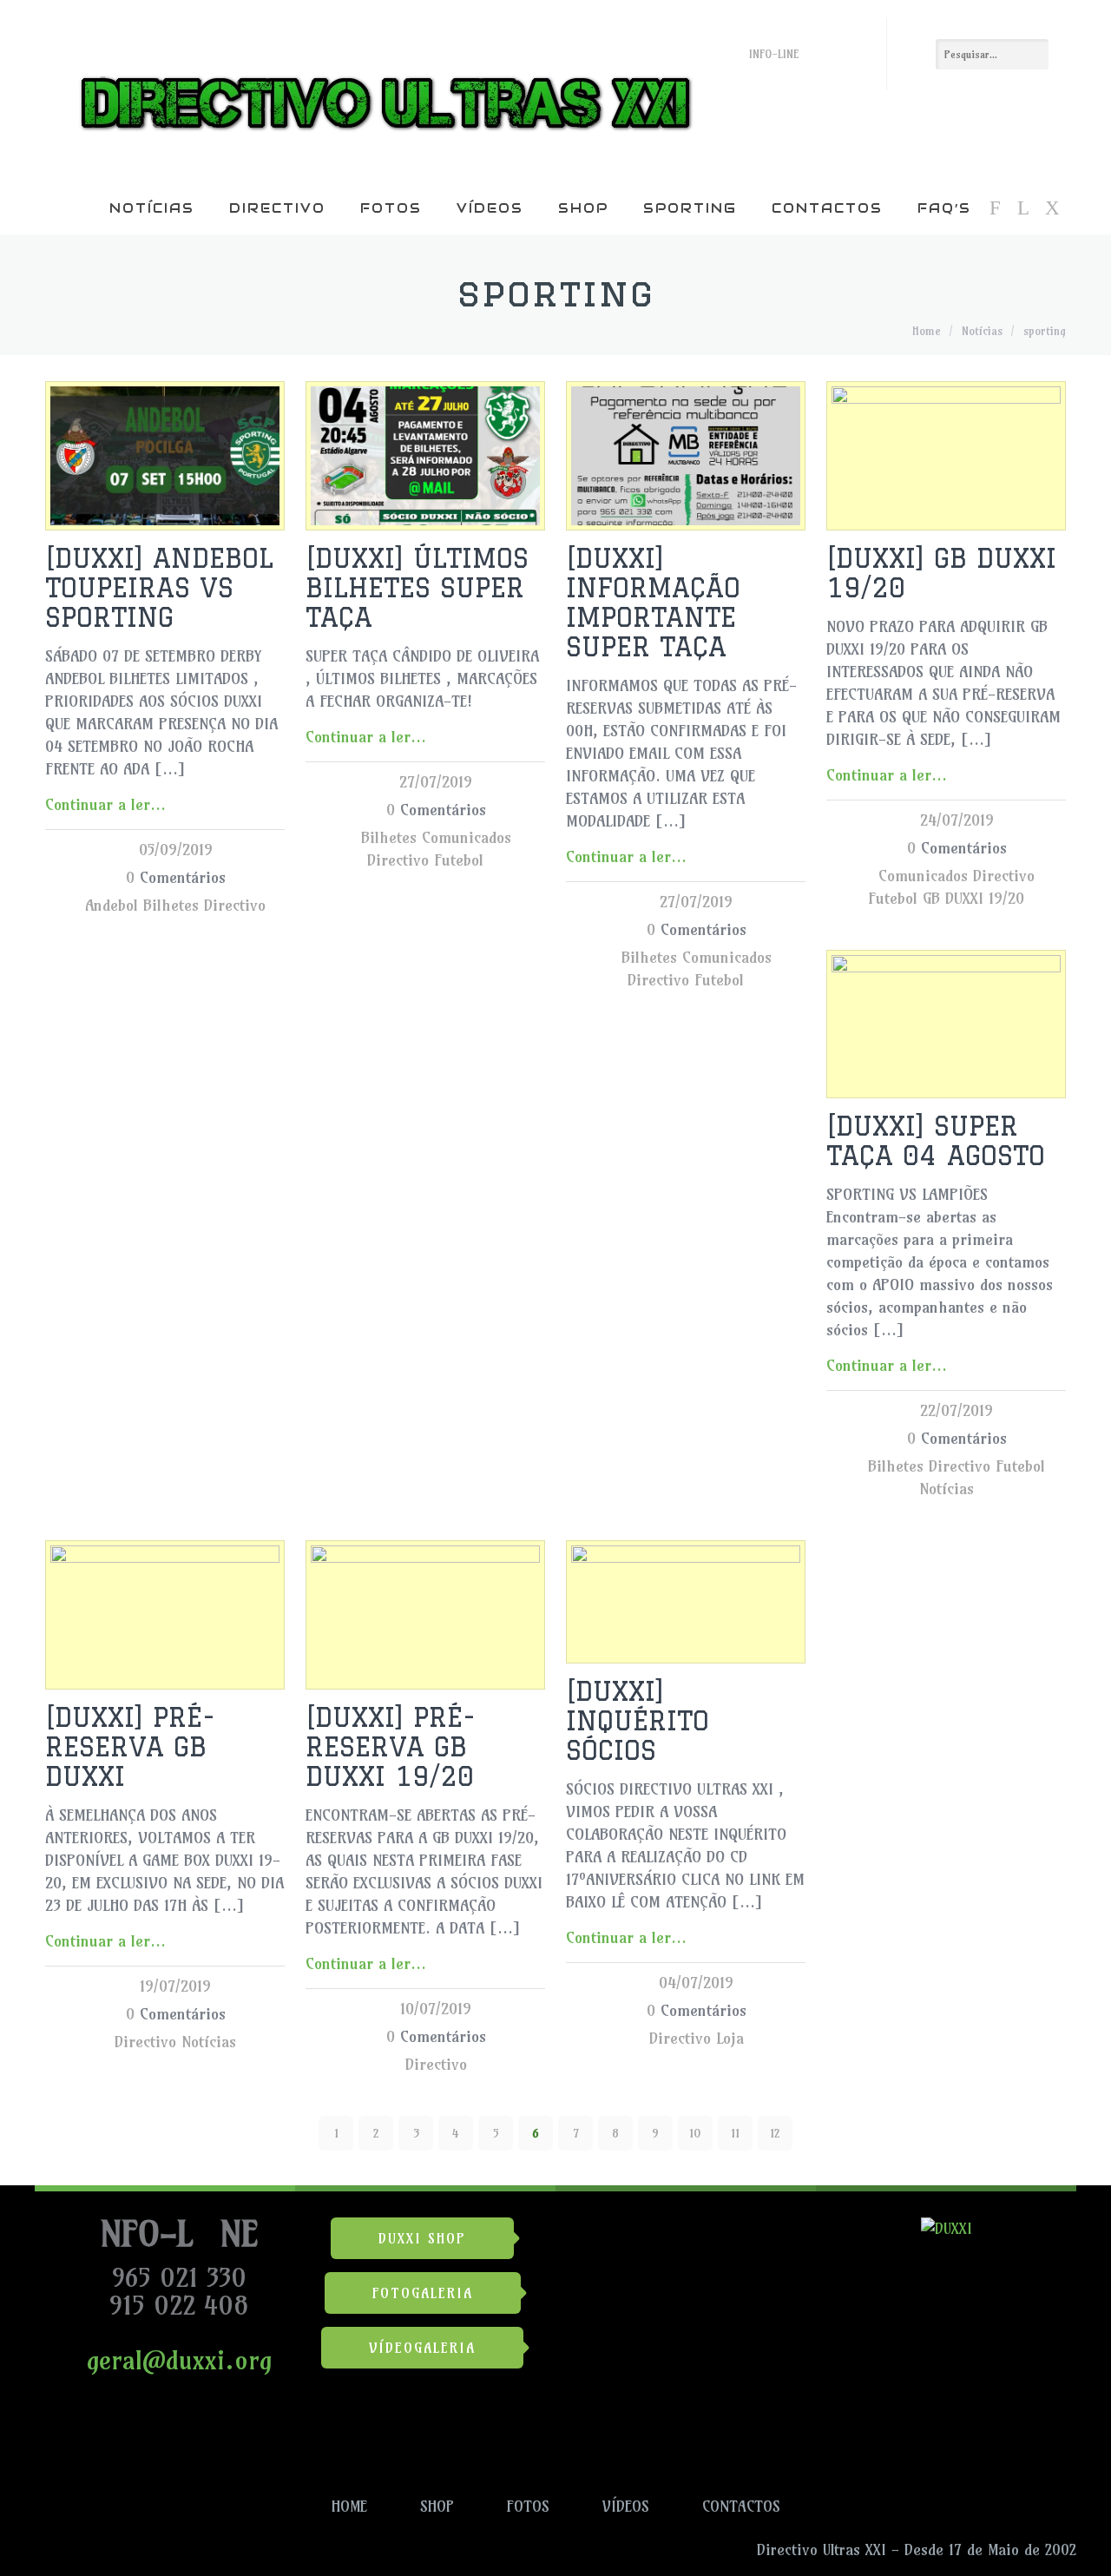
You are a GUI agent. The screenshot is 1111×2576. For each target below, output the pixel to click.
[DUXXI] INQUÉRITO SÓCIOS (638, 1720)
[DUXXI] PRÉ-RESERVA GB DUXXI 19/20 (391, 1746)
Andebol (112, 905)
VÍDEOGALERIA (422, 2348)
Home (927, 331)
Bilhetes (171, 905)
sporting (1045, 331)
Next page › (1037, 2133)
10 (695, 2133)
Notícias (152, 208)
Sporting (690, 208)
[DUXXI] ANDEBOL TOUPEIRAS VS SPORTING (159, 587)
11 (735, 2133)
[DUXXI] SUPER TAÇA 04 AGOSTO (936, 1140)
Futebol (459, 860)
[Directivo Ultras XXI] (381, 91)
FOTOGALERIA (423, 2293)
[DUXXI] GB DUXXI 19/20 (941, 573)
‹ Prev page (74, 2133)
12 (775, 2133)
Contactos (827, 208)
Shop (583, 208)
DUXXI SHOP (422, 2238)
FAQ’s (944, 208)
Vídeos (490, 208)
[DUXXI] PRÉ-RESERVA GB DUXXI (130, 1746)
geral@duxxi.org (175, 2360)
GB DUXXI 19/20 (973, 898)
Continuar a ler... (105, 804)
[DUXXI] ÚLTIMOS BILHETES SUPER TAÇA (417, 587)
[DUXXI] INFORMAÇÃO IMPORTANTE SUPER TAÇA (653, 602)
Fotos (391, 208)
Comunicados (467, 837)
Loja (730, 2038)
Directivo (277, 208)
